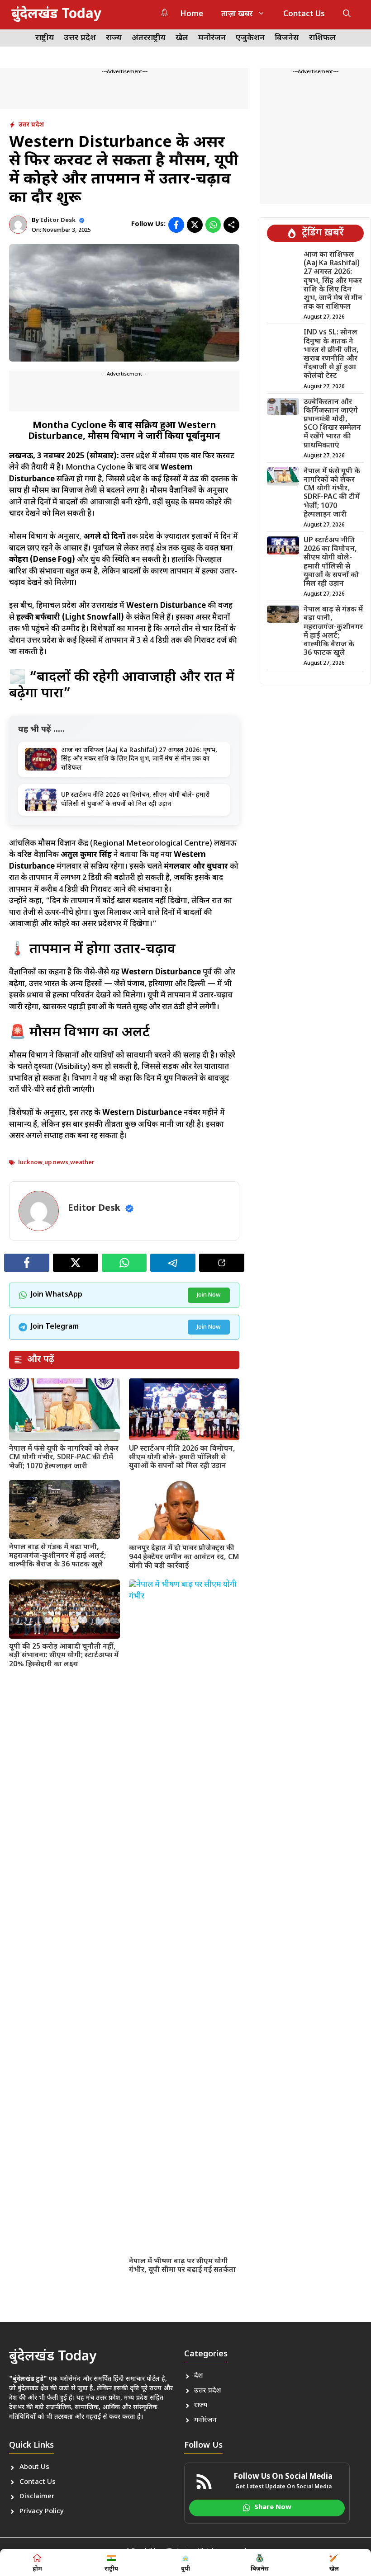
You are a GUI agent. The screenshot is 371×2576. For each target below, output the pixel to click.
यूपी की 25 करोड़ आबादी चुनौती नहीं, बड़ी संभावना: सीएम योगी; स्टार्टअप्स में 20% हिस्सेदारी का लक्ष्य (64, 1656)
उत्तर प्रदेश (80, 38)
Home (192, 14)
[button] (347, 15)
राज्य (114, 38)
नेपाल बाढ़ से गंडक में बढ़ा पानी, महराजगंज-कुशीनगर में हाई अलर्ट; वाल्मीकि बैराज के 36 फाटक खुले (57, 1556)
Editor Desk (58, 220)
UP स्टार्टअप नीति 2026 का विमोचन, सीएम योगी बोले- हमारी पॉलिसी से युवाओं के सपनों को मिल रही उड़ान (182, 1458)
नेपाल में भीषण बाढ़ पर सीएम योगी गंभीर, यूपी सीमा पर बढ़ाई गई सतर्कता (182, 2266)
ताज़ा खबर (237, 14)
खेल (182, 38)
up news (56, 1163)
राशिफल (322, 38)
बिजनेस (287, 38)
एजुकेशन (250, 38)
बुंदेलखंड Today (56, 15)
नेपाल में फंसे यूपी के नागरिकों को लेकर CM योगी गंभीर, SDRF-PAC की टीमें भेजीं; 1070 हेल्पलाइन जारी (64, 1458)
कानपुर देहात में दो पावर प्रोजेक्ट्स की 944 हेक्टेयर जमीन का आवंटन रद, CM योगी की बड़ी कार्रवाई (184, 1557)
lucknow (30, 1163)
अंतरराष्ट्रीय (149, 38)
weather (82, 1163)
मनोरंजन (212, 38)
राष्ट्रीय (45, 38)
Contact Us (304, 14)
